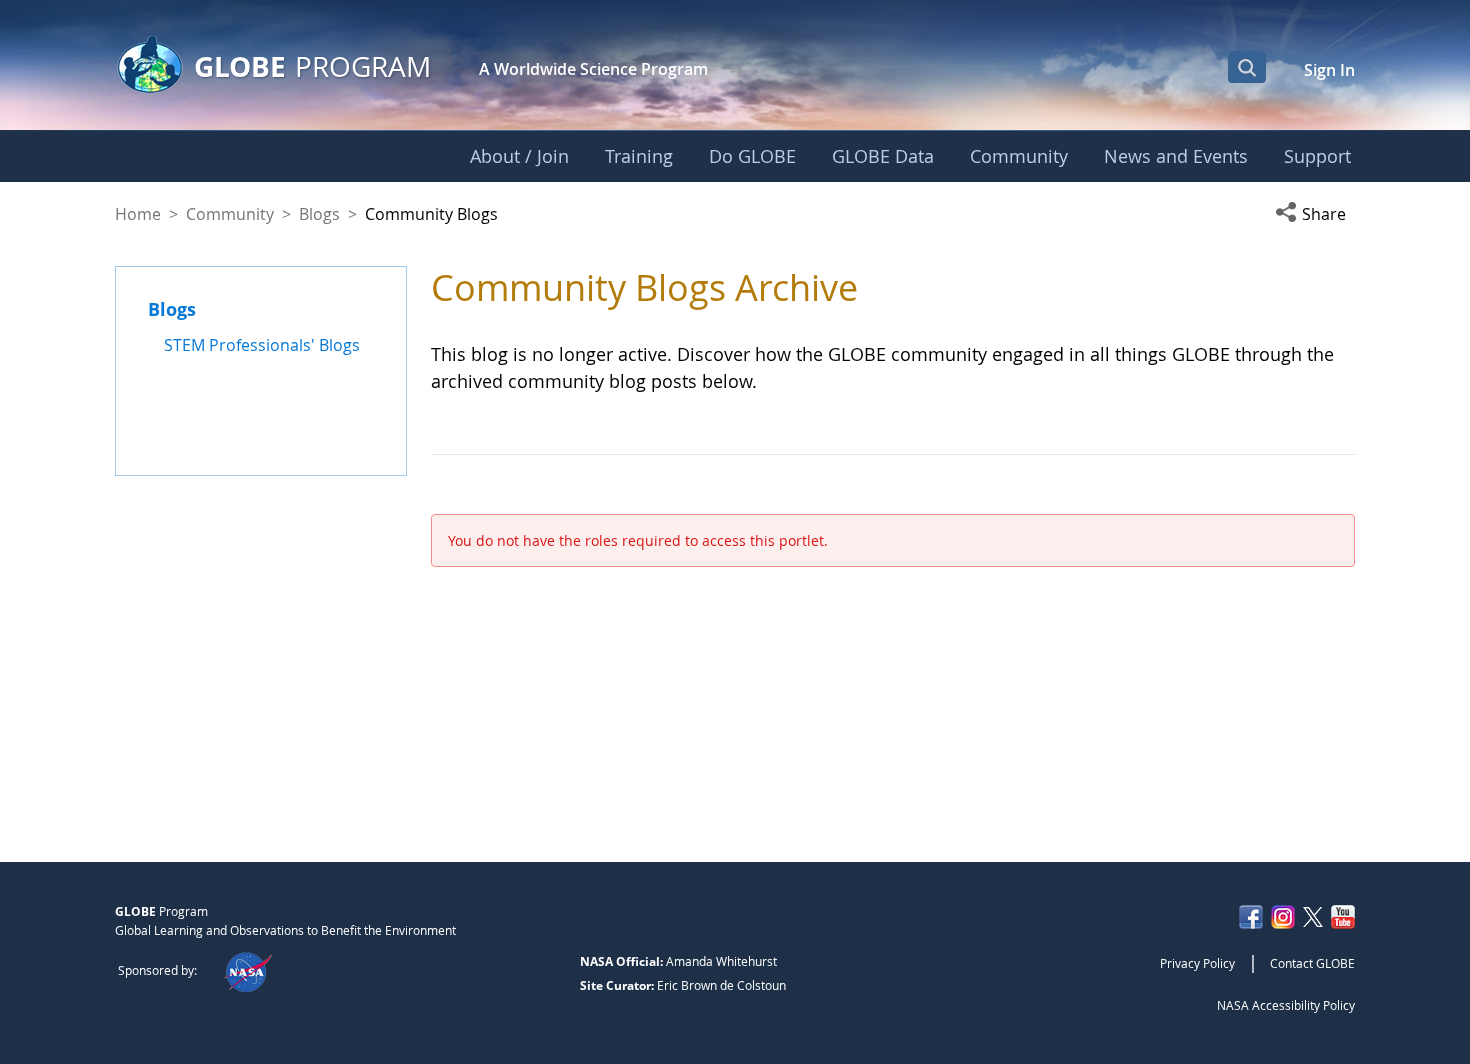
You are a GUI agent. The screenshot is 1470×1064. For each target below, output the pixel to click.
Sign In (1329, 70)
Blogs (319, 214)
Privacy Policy (1197, 963)
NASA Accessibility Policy (1286, 1005)
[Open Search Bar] (1247, 67)
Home (138, 214)
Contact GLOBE (1312, 963)
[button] (1315, 214)
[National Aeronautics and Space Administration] (247, 970)
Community (230, 214)
